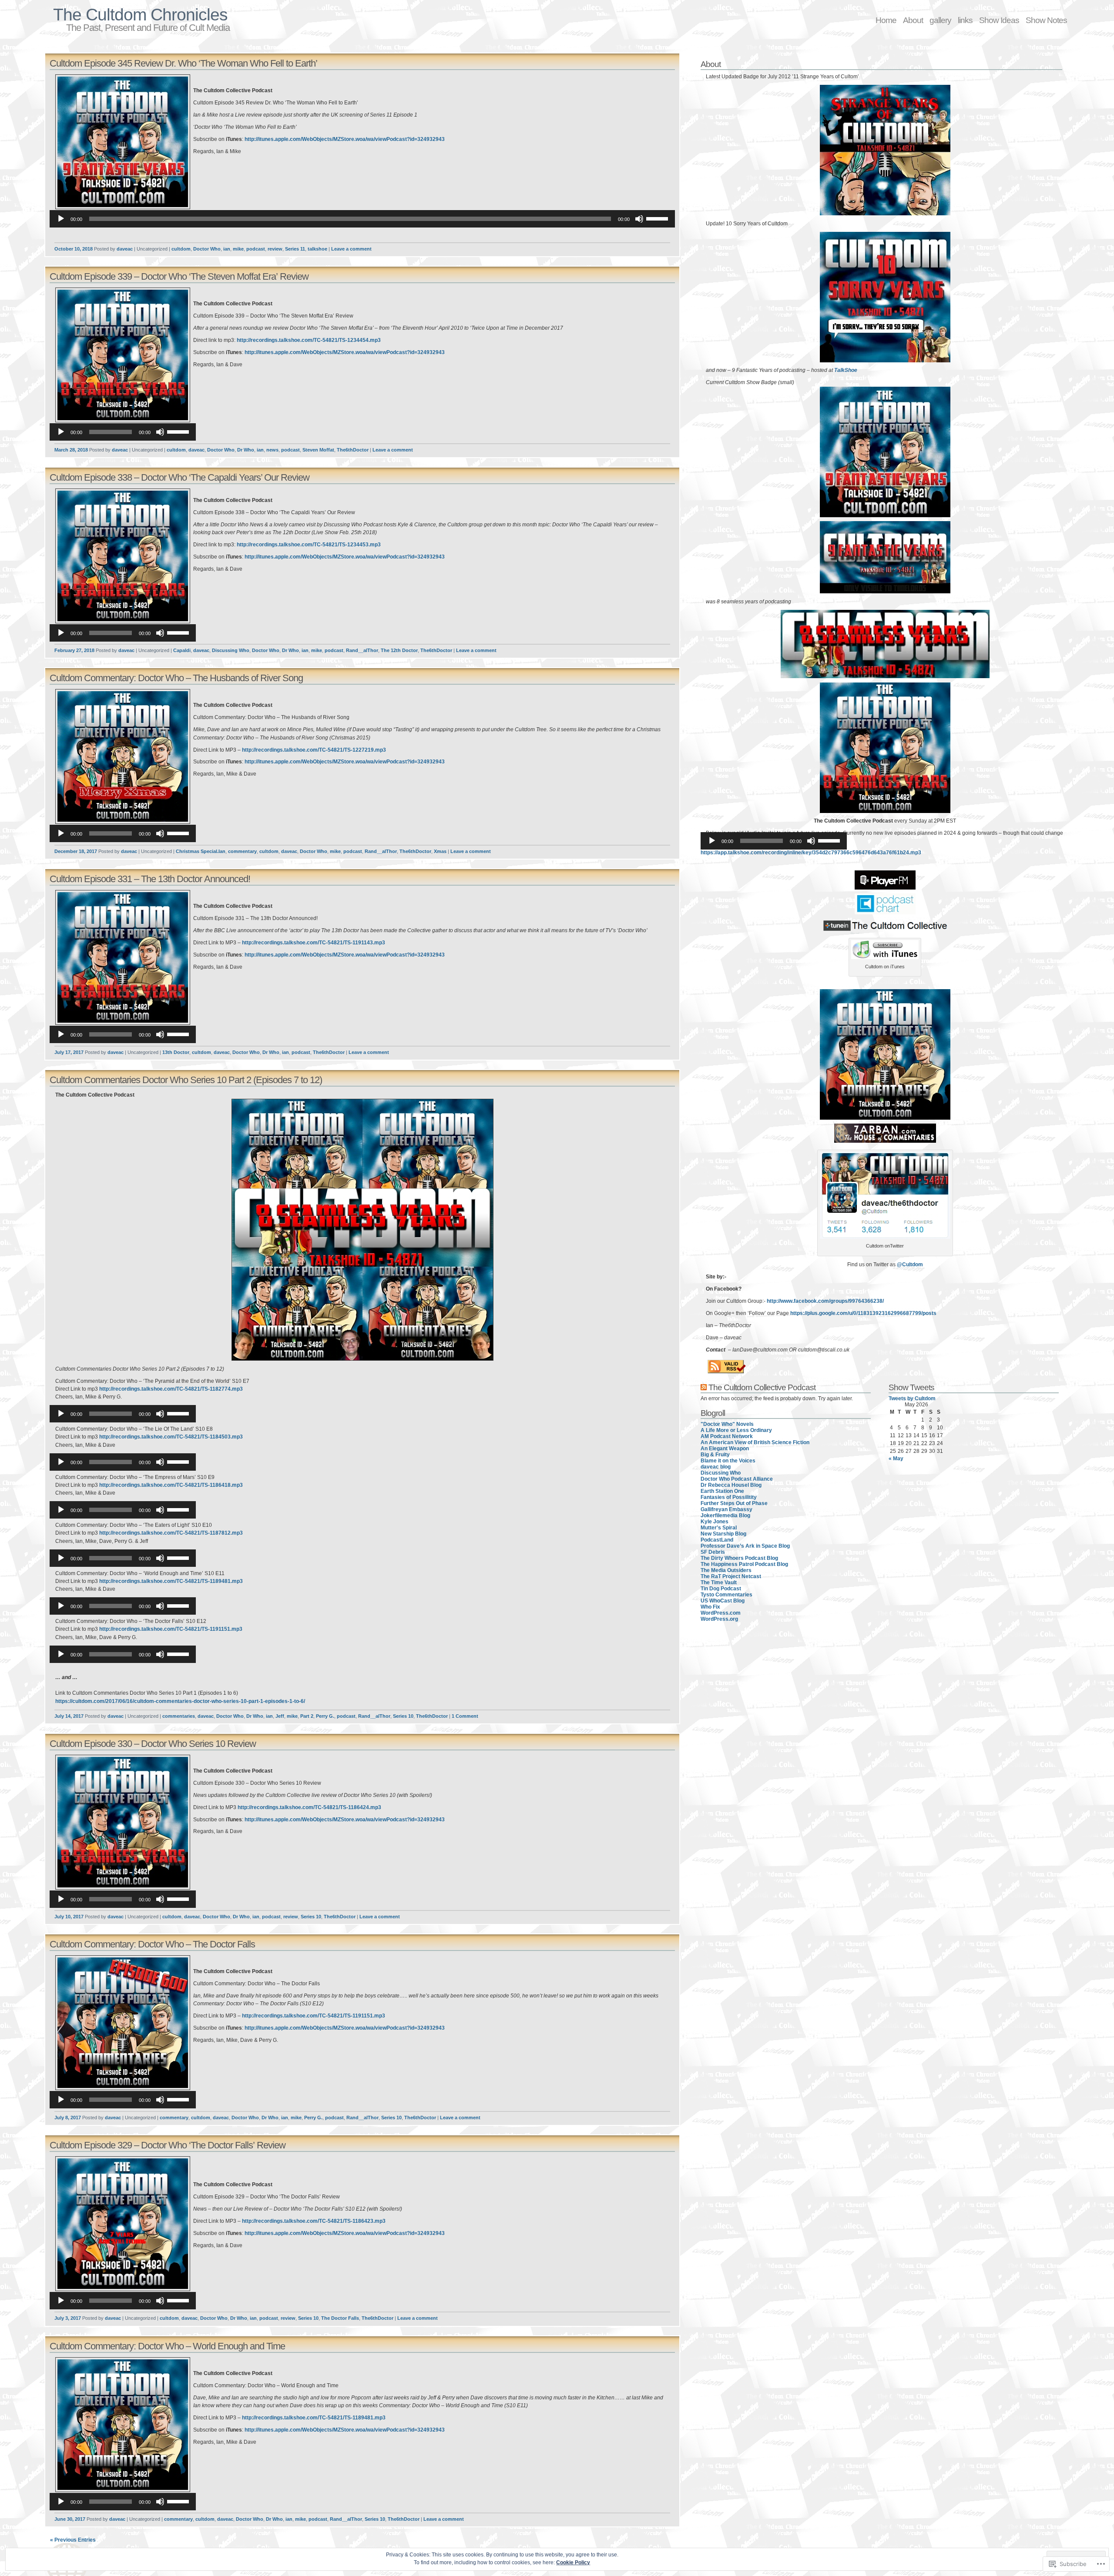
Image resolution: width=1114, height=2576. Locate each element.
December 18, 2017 (76, 851)
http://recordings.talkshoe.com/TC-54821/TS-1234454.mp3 (309, 340)
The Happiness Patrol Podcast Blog (744, 1564)
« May (896, 1459)
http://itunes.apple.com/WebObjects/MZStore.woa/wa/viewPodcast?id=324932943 (345, 139)
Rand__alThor (362, 650)
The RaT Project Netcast (731, 1576)
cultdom (181, 249)
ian (227, 249)
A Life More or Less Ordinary (736, 1430)
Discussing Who (231, 650)
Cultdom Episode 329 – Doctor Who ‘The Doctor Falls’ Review (168, 2145)
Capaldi (182, 650)
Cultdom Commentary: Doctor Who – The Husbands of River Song (176, 678)
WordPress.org (719, 1619)
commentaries (179, 1716)
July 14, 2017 (69, 1716)
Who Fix (710, 1607)
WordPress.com (721, 1613)
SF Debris (713, 1552)
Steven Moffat (318, 450)
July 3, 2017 (68, 2318)
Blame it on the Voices (728, 1461)
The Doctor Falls (340, 2318)
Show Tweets (911, 1387)
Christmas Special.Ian (201, 851)
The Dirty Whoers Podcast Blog (739, 1558)
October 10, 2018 (74, 249)
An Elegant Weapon (725, 1449)
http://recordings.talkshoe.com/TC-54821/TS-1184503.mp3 (171, 1437)
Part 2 (307, 1716)
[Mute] (639, 219)
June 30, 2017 (70, 2519)
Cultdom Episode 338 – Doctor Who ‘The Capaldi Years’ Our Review (180, 477)
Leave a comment (351, 249)
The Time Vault (719, 1582)
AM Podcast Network (727, 1436)
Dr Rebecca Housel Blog (731, 1485)
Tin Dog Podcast (721, 1589)
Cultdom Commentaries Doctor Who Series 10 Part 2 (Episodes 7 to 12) (186, 1080)
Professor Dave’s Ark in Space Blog (745, 1546)
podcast (256, 249)
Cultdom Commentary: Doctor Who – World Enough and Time (167, 2346)
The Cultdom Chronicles (140, 15)
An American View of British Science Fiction (755, 1442)
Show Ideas (999, 20)
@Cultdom (910, 1265)
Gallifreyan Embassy (726, 1509)
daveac (125, 249)
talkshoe (317, 249)
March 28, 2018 (71, 450)
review (275, 249)
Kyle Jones (715, 1522)
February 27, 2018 (74, 650)
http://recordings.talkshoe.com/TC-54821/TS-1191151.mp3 (171, 1629)
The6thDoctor (353, 450)
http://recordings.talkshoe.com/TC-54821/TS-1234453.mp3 (309, 545)
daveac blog (716, 1467)
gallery (940, 20)
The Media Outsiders (726, 1570)
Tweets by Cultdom (912, 1398)
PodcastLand (717, 1540)
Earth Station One (722, 1491)
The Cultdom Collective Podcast (762, 1387)
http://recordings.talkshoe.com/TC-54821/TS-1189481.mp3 (171, 1581)
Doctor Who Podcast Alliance (737, 1479)
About (913, 20)
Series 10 (403, 1716)
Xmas (440, 851)
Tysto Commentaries (726, 1595)
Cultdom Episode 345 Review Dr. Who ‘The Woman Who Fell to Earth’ (183, 63)
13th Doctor (176, 1052)
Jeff (280, 1716)
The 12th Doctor (399, 650)
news (272, 450)
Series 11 (295, 249)
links (965, 20)
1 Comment (465, 1716)
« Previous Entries (73, 2540)
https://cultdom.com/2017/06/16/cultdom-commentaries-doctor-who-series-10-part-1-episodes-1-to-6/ (180, 1701)
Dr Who (246, 450)
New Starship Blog (723, 1534)
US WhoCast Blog (723, 1601)
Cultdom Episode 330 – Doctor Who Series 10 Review (153, 1744)
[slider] (658, 218)
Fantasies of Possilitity (729, 1497)
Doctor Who (207, 249)
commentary (242, 851)
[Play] (61, 219)
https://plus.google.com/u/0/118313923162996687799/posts (863, 1313)
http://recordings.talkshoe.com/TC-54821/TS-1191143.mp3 (314, 943)
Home (886, 20)
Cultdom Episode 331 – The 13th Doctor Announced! (150, 879)
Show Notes (1046, 20)
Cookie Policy (573, 2563)
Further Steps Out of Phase (734, 1503)
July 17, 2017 (69, 1052)
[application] (362, 219)
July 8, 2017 (68, 2118)
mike (238, 249)
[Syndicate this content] (704, 1387)
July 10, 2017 (69, 1917)
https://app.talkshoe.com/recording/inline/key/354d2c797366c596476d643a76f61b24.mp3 (811, 853)
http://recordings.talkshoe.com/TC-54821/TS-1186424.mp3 (309, 1807)
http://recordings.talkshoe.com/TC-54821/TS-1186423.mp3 (314, 2221)
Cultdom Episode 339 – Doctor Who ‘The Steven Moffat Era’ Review (179, 276)
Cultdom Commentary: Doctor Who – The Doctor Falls (152, 1944)
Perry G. (325, 1716)
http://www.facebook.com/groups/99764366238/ (825, 1301)
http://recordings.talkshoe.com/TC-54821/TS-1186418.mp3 (171, 1485)
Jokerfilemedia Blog (725, 1515)
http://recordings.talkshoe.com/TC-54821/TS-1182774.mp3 (171, 1389)
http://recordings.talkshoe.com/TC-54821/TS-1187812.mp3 (171, 1533)
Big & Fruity (715, 1455)
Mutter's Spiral (719, 1528)
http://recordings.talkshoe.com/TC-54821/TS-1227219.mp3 (314, 750)
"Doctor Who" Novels (727, 1424)
